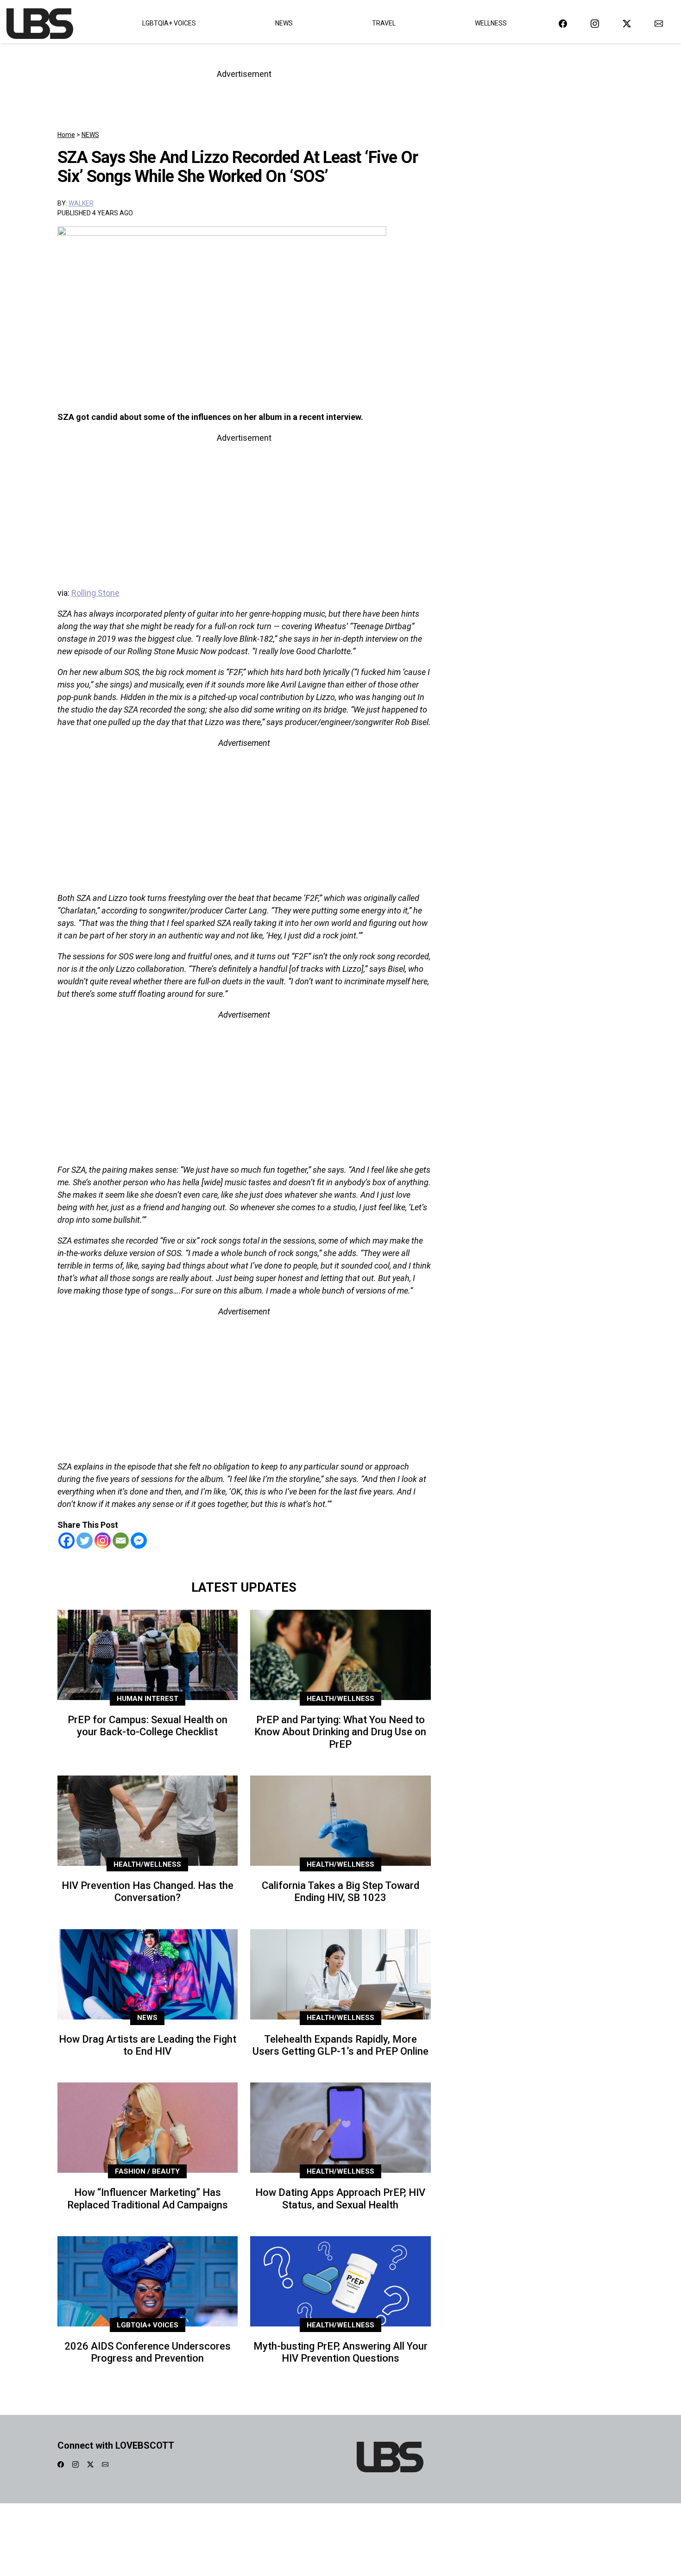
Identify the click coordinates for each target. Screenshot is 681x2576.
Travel (384, 23)
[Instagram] (103, 1541)
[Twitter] (85, 1541)
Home (66, 135)
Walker (81, 203)
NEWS (90, 135)
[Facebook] (66, 1541)
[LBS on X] (627, 23)
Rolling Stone (95, 593)
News (284, 23)
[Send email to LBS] (659, 23)
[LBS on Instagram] (595, 23)
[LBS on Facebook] (563, 23)
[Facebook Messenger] (139, 1541)
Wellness (491, 23)
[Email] (121, 1541)
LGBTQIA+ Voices (169, 23)
